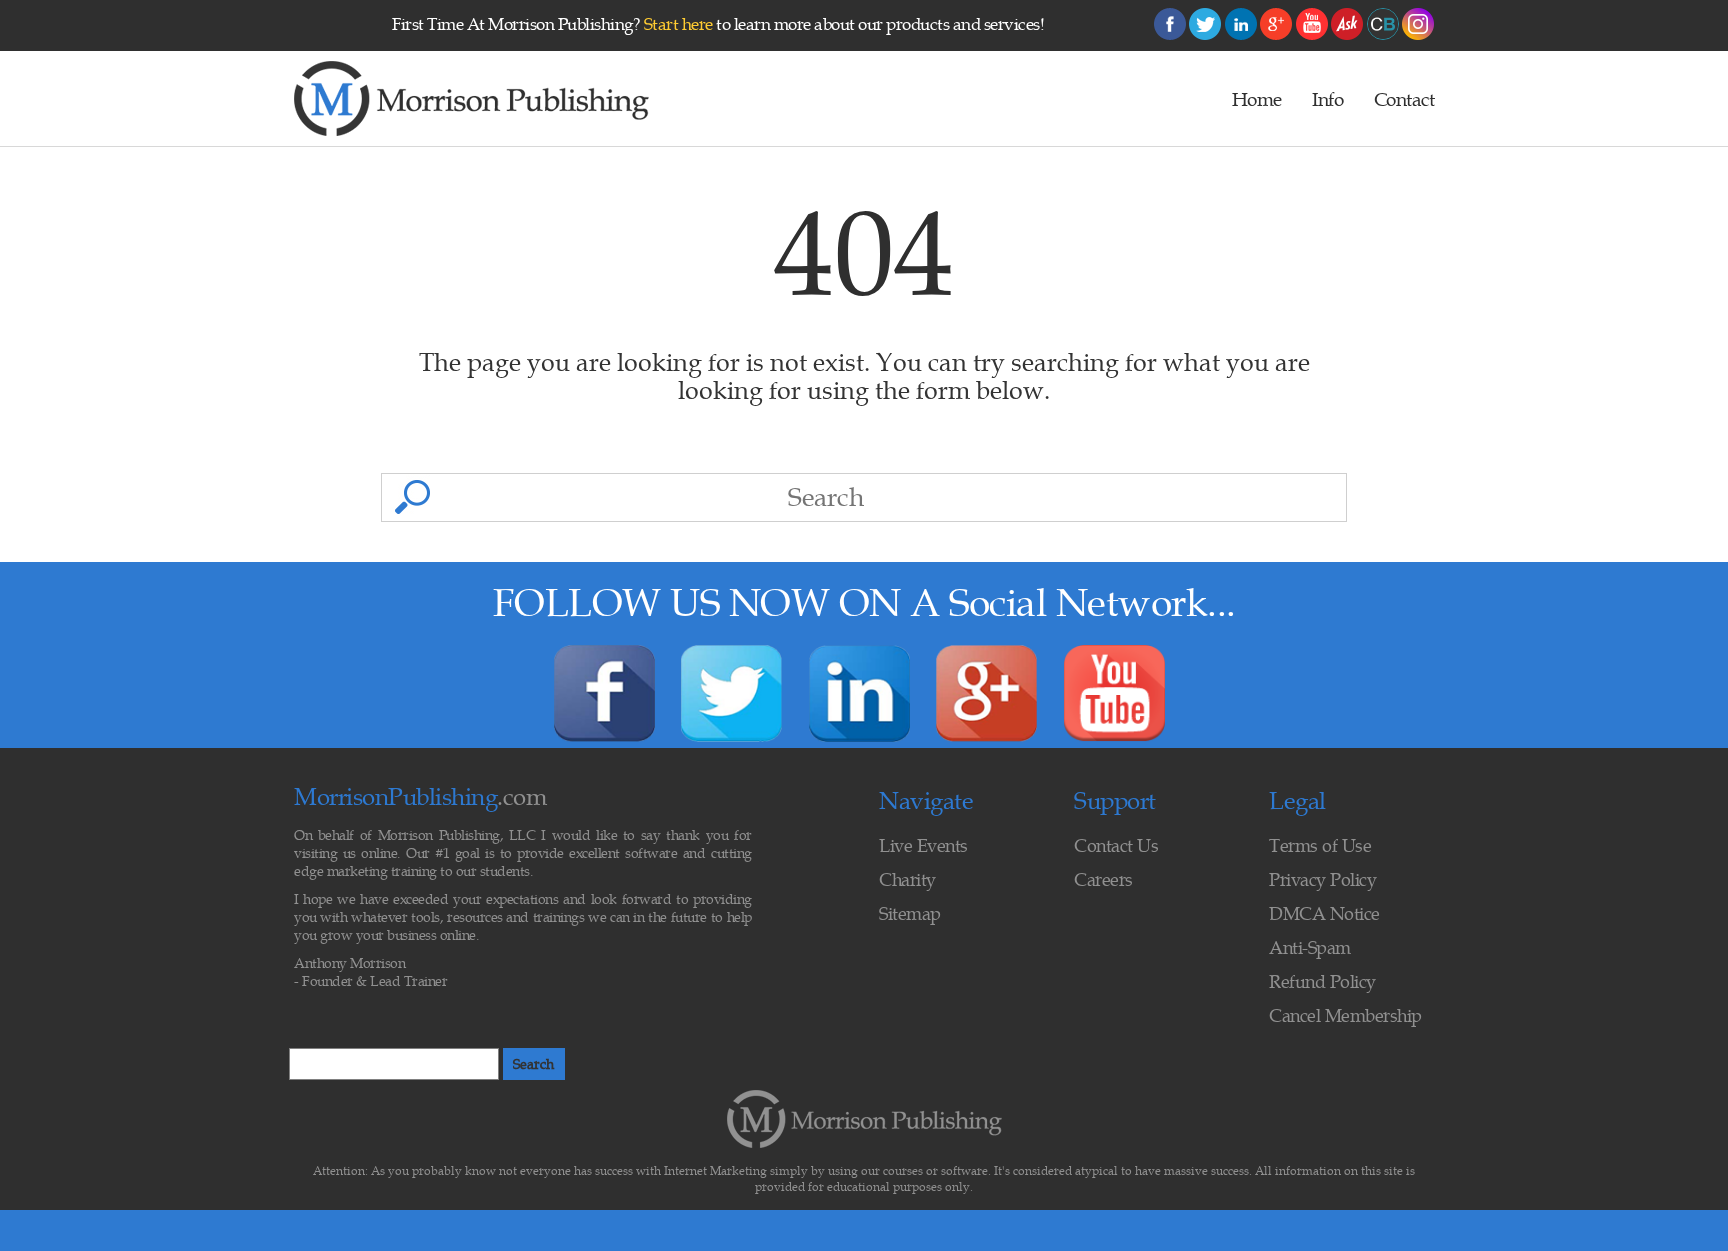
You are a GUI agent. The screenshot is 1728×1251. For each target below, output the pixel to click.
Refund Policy (1322, 981)
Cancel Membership (1345, 1015)
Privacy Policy (1322, 879)
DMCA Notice (1324, 913)
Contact (1404, 99)
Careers (1103, 879)
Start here (678, 24)
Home (1257, 99)
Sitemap (910, 913)
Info (1327, 99)
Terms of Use (1320, 845)
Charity (907, 879)
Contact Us (1116, 845)
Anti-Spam (1310, 947)
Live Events (923, 845)
